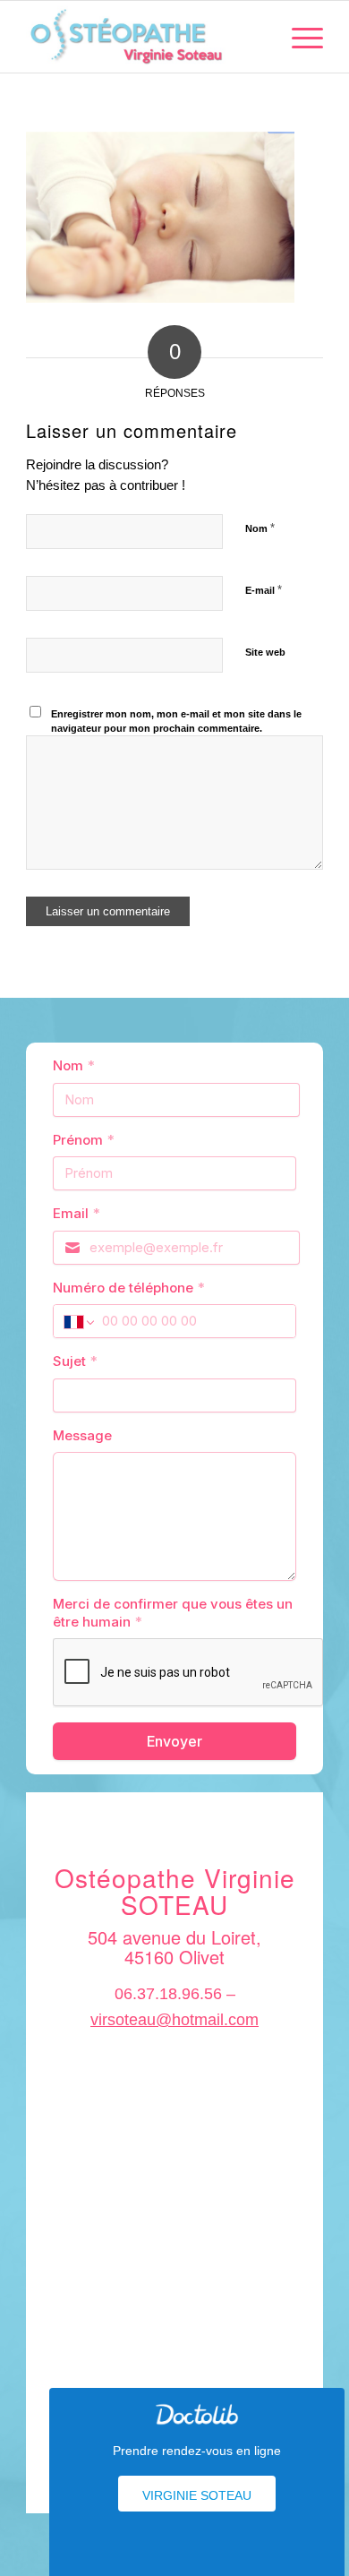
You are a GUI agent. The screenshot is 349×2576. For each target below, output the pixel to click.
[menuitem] (298, 37)
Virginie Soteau (197, 2495)
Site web (265, 652)
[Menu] (298, 37)
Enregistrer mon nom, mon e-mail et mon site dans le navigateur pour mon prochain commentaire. (176, 721)
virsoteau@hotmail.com (174, 2020)
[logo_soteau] (145, 37)
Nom (260, 528)
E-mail (264, 590)
